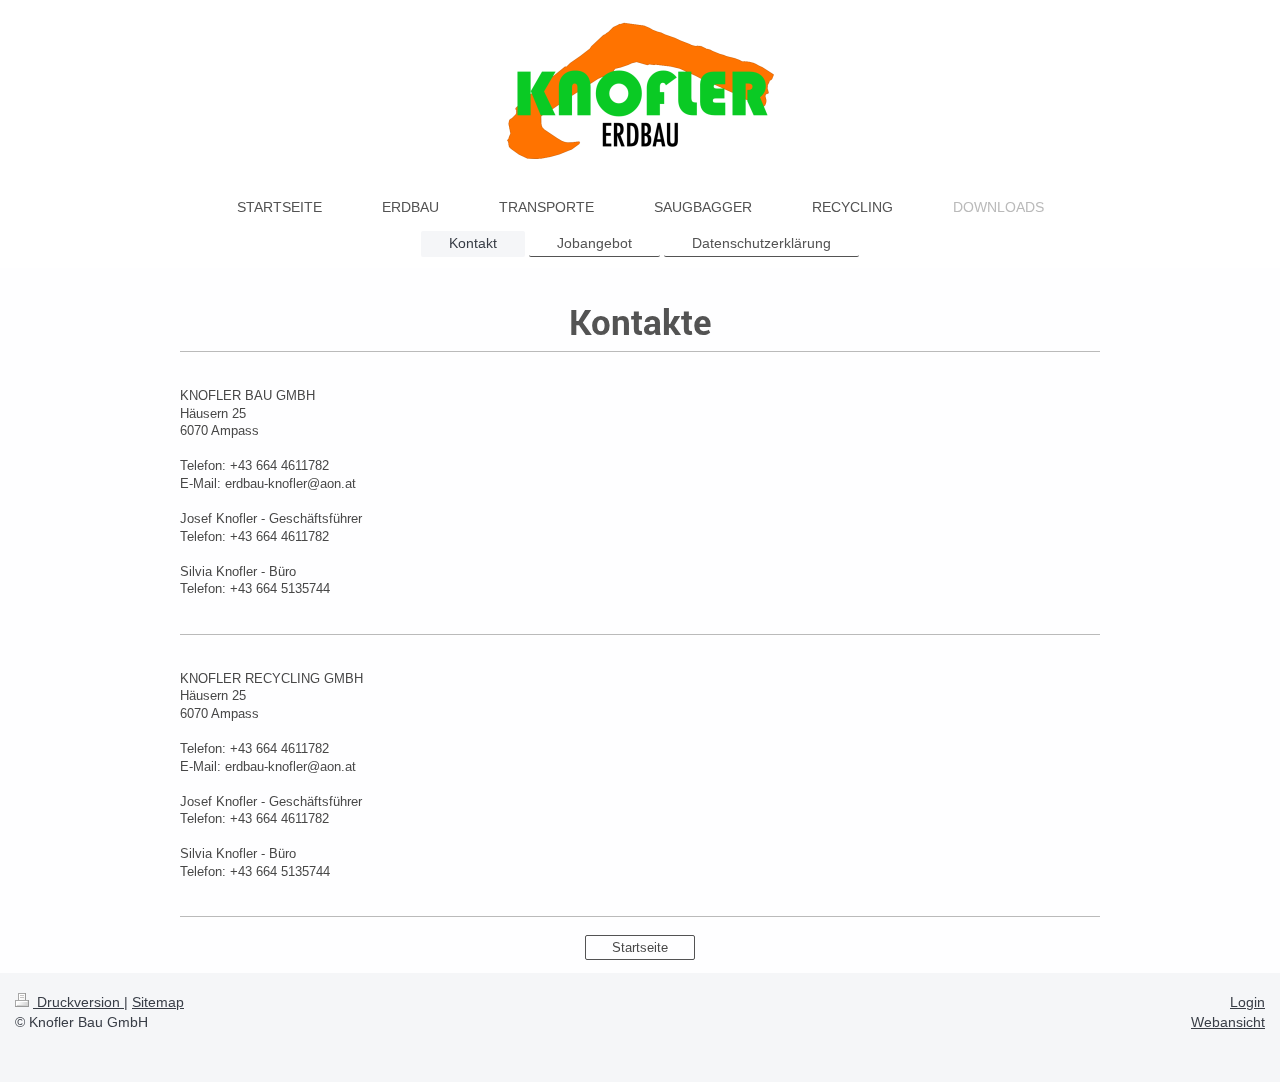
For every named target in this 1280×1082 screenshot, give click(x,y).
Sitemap (158, 1002)
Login (1247, 1002)
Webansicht (1228, 1022)
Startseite (640, 947)
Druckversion (78, 1002)
